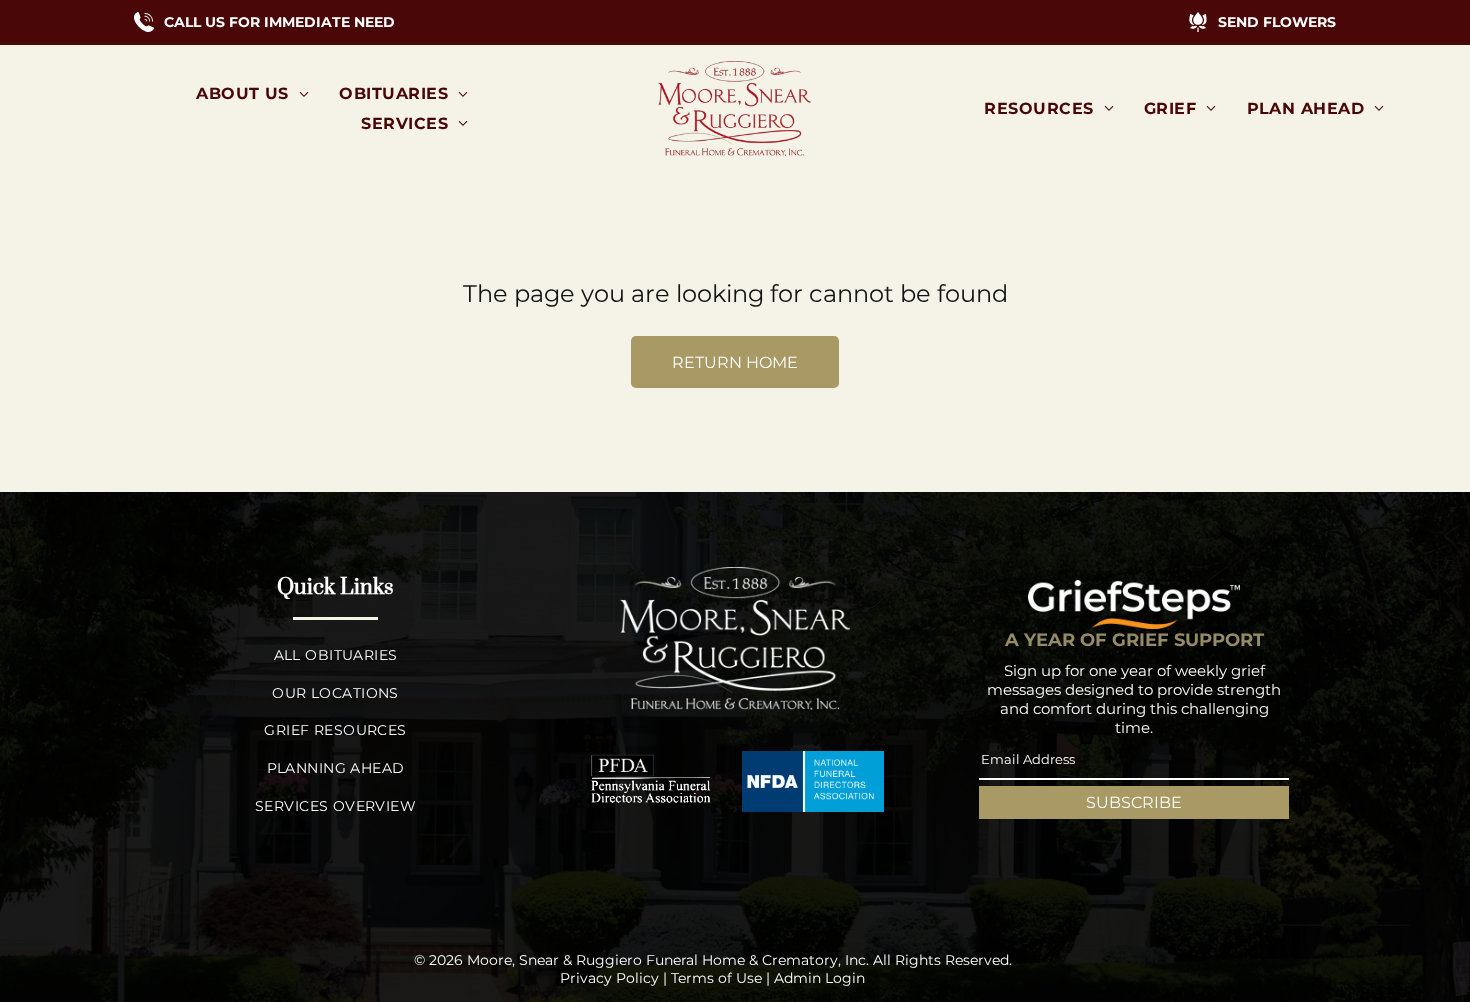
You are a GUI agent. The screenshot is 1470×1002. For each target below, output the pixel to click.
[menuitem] (252, 93)
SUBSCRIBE (1134, 802)
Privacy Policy (609, 978)
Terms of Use (716, 978)
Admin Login (819, 978)
